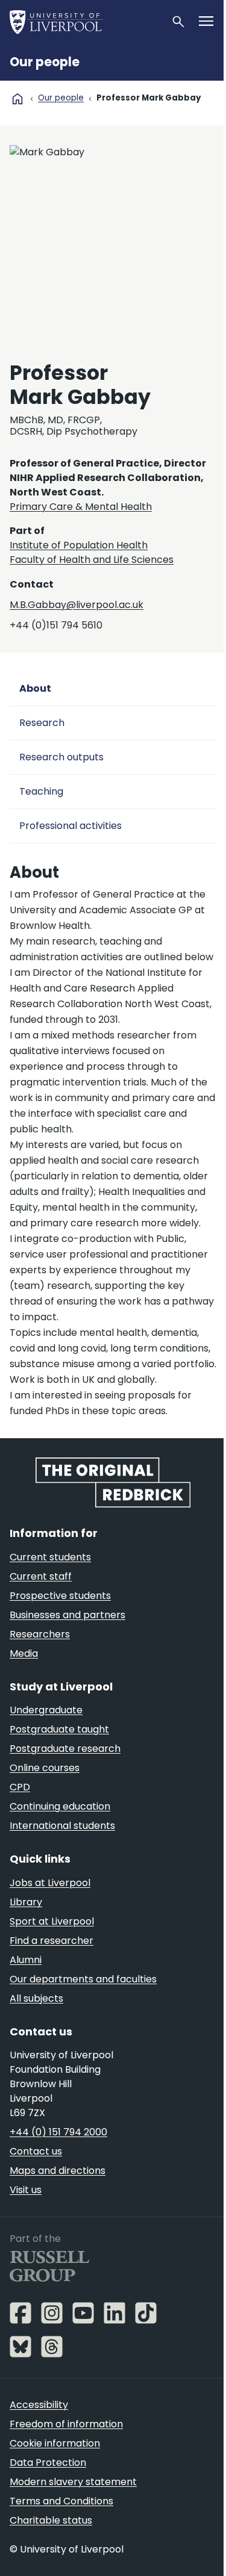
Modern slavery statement (73, 2482)
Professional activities (71, 826)
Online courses (45, 1768)
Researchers (40, 1634)
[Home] (85, 22)
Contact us (36, 2151)
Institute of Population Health (79, 545)
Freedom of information (66, 2424)
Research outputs (61, 757)
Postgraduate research (65, 1749)
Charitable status (51, 2520)
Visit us (26, 2190)
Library (26, 1902)
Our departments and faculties (83, 1979)
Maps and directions (58, 2171)
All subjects (36, 1998)
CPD (20, 1787)
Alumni (26, 1960)
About (35, 688)
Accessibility (39, 2405)
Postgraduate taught (59, 1729)
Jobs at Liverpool (50, 1883)
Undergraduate (46, 1710)
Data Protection (48, 2463)
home (17, 99)
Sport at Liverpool (52, 1921)
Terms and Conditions (61, 2501)
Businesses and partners (67, 1615)
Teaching (41, 791)
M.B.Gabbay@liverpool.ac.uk (77, 605)
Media (24, 1653)
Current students (50, 1557)
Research (42, 723)
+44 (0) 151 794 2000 (58, 2132)
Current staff (41, 1576)
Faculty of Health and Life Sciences (92, 560)
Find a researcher (52, 1941)
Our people (45, 62)
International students (62, 1826)
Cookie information (55, 2443)
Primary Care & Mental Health (81, 507)
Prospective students (60, 1596)
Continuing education (60, 1806)
